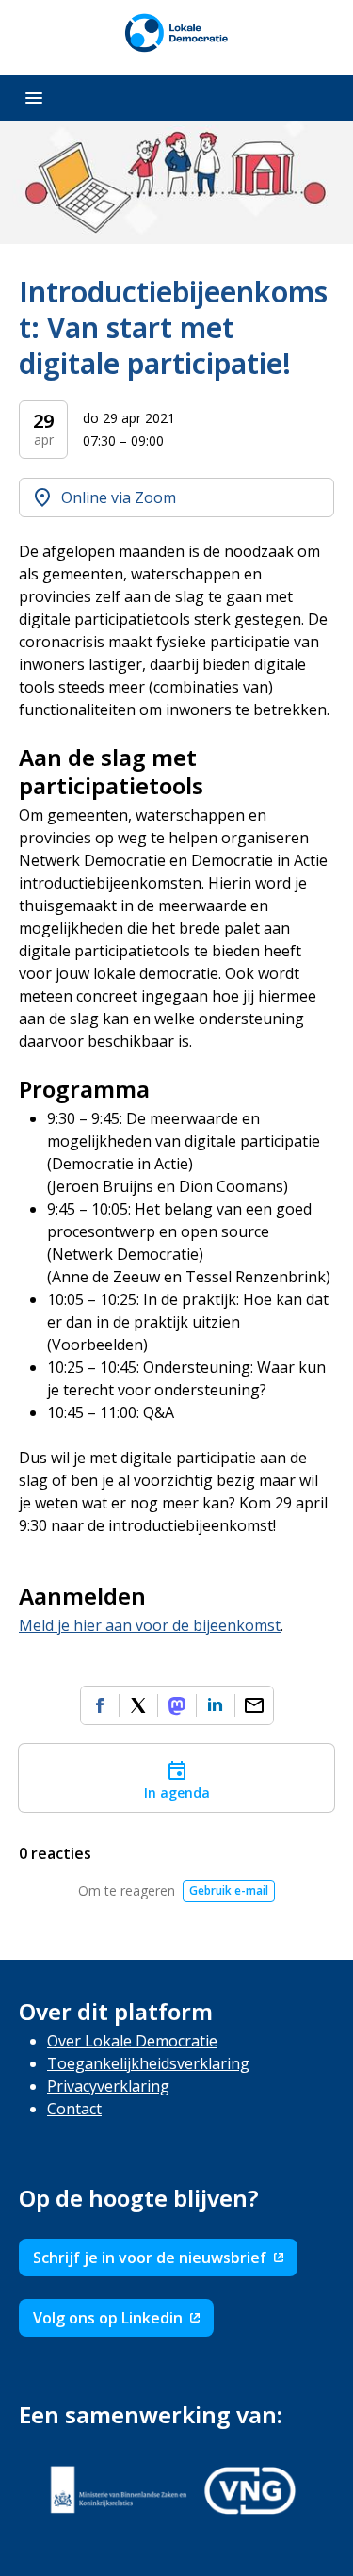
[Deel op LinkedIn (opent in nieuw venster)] (216, 1705)
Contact (74, 2109)
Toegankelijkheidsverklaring (148, 2063)
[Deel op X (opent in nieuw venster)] (138, 1705)
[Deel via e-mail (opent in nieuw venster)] (254, 1705)
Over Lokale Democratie (132, 2041)
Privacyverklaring (108, 2086)
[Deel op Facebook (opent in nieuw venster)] (100, 1705)
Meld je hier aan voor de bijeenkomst (150, 1625)
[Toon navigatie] (34, 98)
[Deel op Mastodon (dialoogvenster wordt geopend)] (177, 1705)
